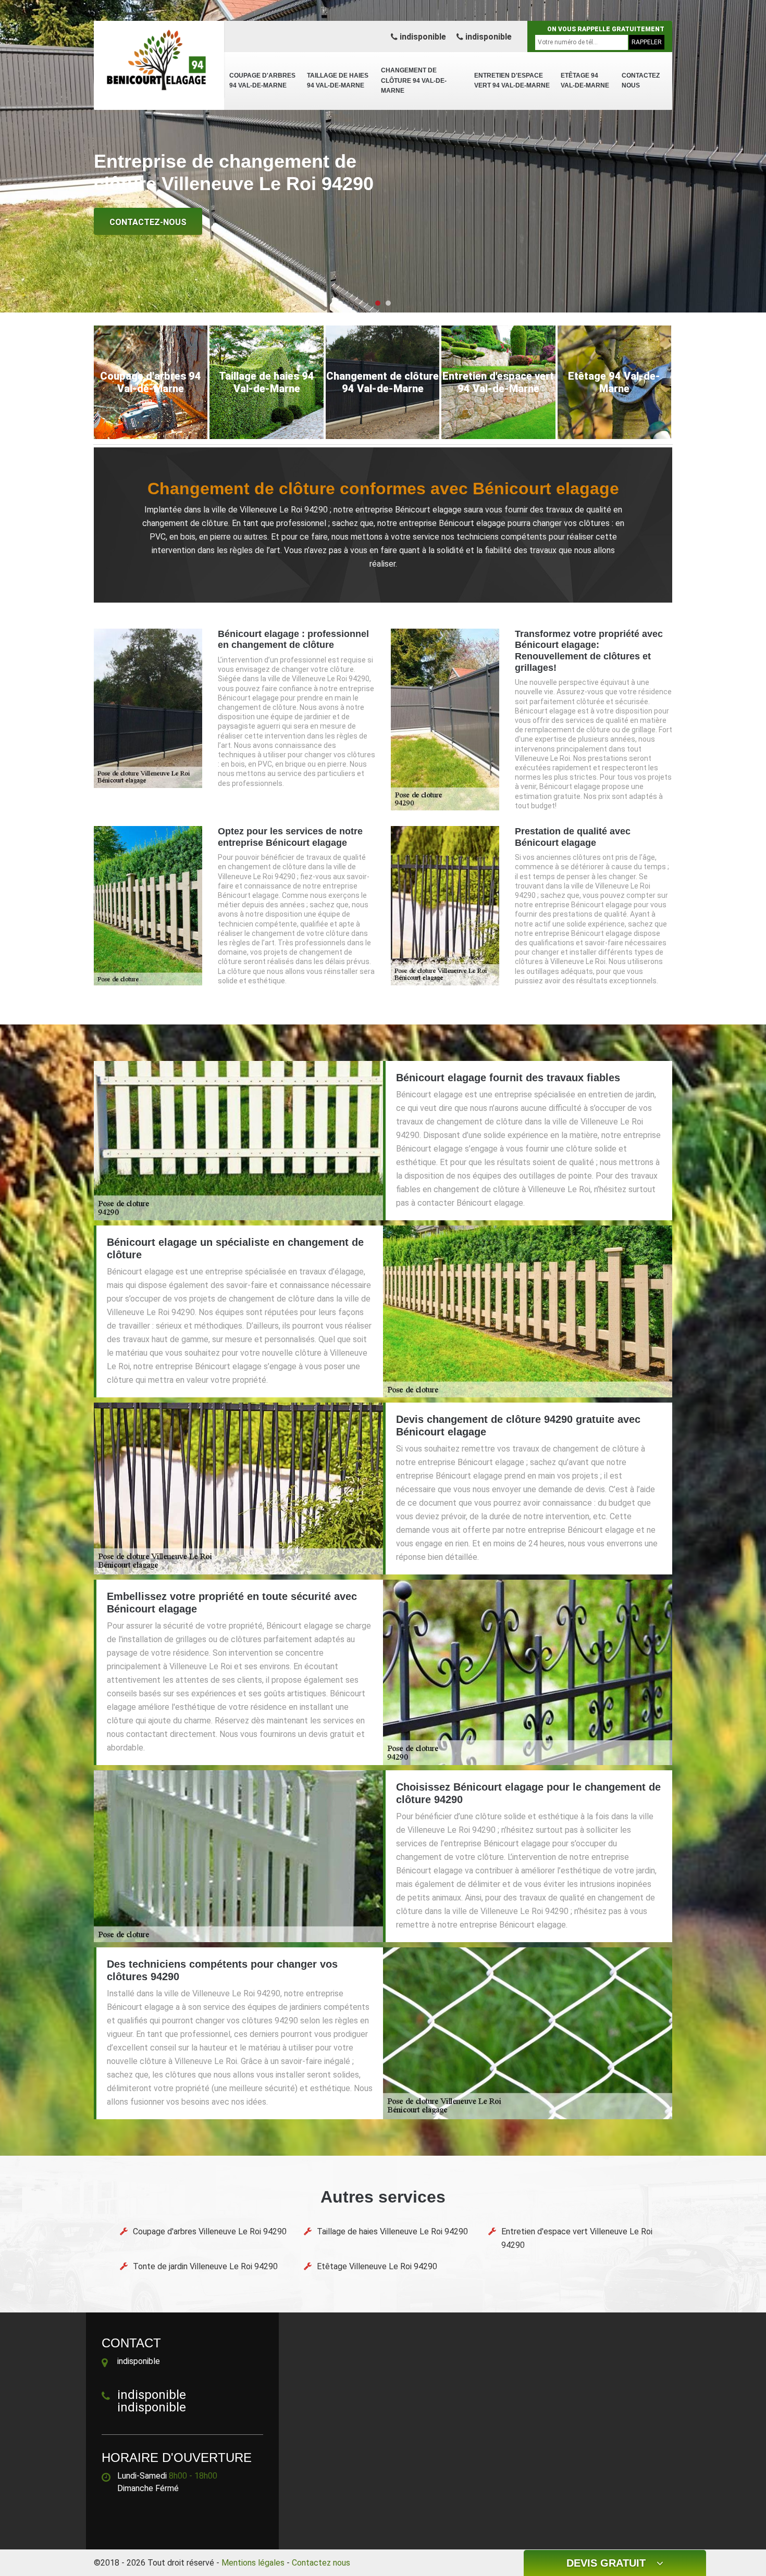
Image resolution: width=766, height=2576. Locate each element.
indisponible (422, 37)
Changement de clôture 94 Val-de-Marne (414, 80)
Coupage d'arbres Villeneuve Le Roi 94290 (210, 2231)
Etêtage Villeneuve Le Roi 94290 (377, 2266)
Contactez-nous (148, 222)
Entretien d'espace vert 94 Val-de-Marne (512, 81)
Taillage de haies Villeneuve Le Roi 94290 (392, 2231)
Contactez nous (641, 81)
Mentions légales (253, 2563)
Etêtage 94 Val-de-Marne (585, 81)
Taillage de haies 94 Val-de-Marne (338, 81)
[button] (378, 303)
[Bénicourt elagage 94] (159, 60)
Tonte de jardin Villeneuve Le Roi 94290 (205, 2266)
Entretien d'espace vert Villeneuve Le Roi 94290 (577, 2238)
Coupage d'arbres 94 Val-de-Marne (262, 81)
